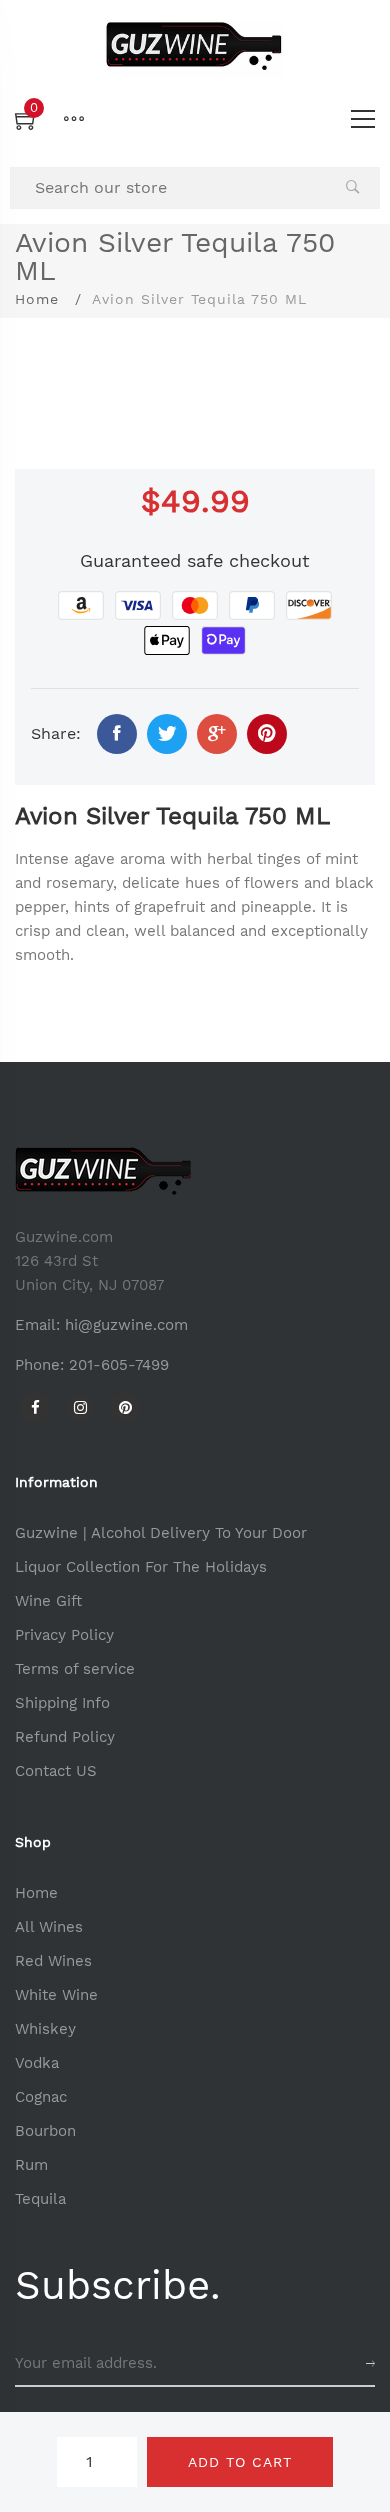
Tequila (40, 2199)
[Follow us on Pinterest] (267, 734)
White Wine (56, 1995)
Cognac (41, 2097)
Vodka (37, 2063)
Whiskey (45, 2029)
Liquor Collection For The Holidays (141, 1567)
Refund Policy (65, 1737)
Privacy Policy (64, 1635)
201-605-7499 (119, 1365)
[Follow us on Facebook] (117, 734)
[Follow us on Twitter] (167, 734)
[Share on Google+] (217, 734)
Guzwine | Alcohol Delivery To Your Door (161, 1533)
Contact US (56, 1771)
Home (37, 299)
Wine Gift (48, 1601)
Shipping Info (62, 1703)
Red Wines (53, 1961)
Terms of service (75, 1669)
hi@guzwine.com (126, 1325)
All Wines (49, 1927)
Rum (31, 2165)
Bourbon (45, 2131)
